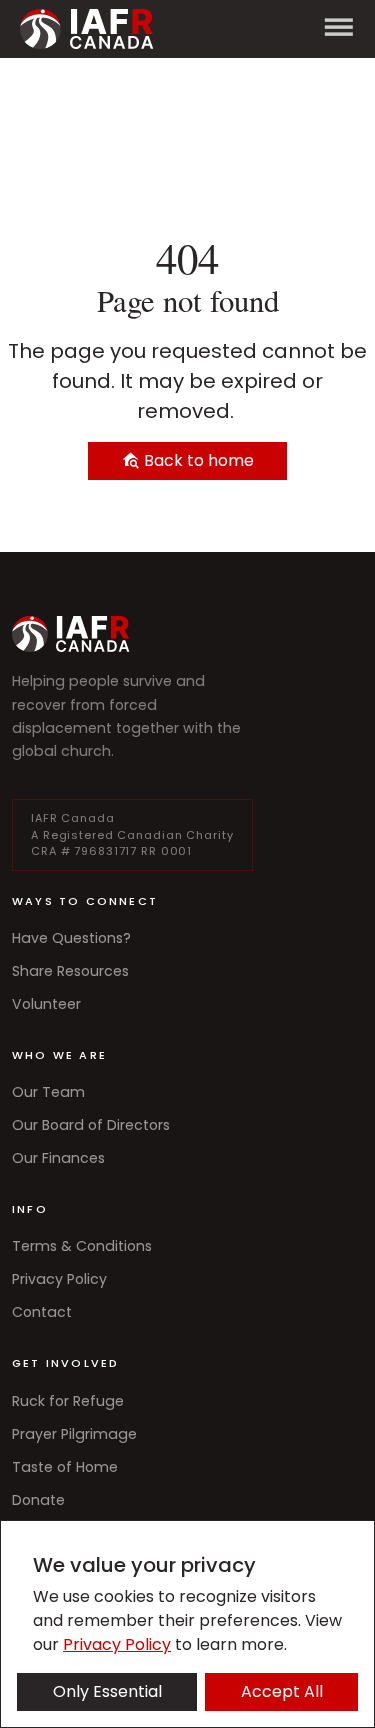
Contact (42, 1312)
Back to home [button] (197, 460)
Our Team (48, 1092)
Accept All (282, 1691)
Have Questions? (71, 938)
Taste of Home (65, 1467)
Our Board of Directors (91, 1125)
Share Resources (70, 971)
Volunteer (46, 1004)
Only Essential (107, 1691)
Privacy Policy (59, 1279)
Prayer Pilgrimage (74, 1434)
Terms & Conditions (82, 1246)
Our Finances (58, 1158)
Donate (38, 1500)
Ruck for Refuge (68, 1401)
